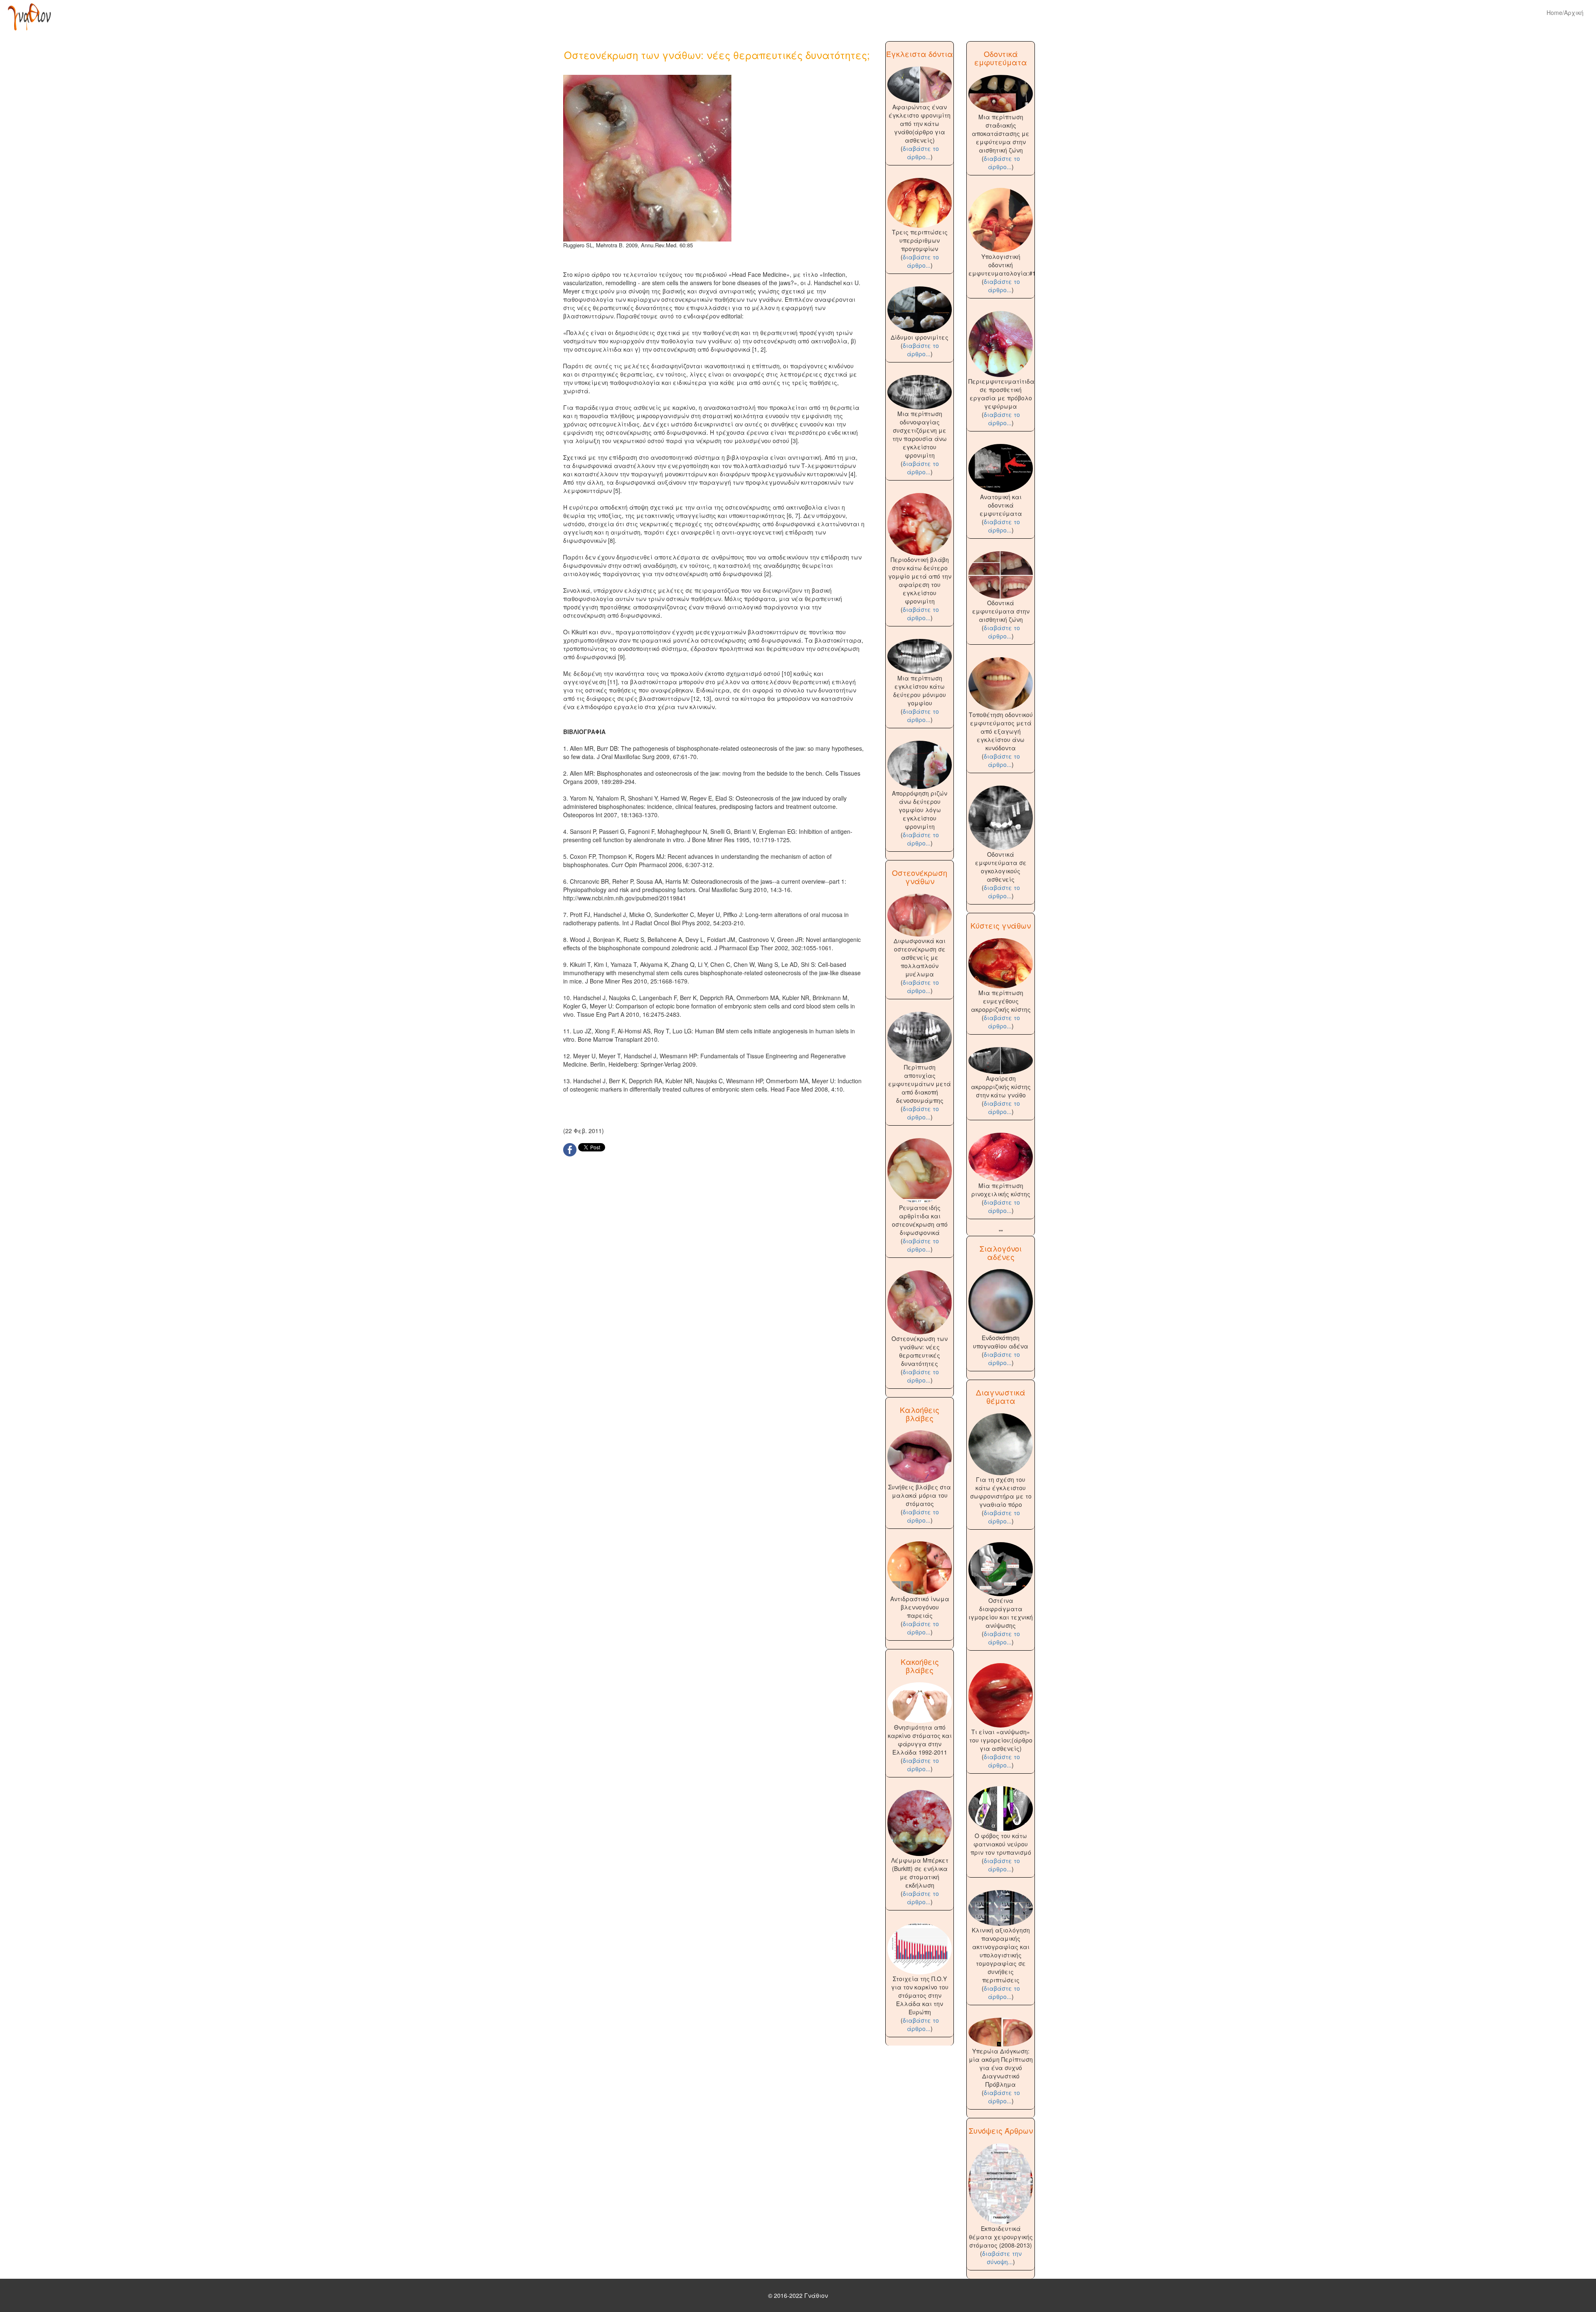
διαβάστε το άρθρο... (921, 153)
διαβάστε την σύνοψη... (1002, 2258)
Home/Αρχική (1565, 12)
